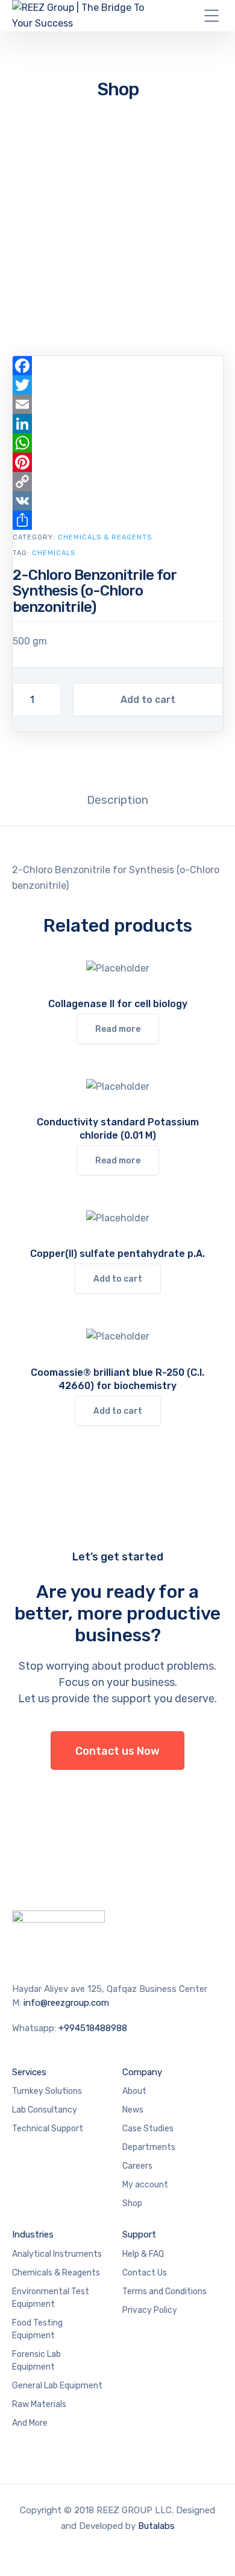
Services (29, 2072)
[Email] (118, 404)
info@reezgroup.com (66, 2003)
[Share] (118, 520)
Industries (33, 2234)
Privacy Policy (150, 2310)
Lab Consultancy (45, 2110)
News (133, 2110)
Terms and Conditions (164, 2291)
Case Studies (148, 2129)
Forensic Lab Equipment (36, 2361)
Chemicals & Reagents (105, 537)
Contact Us (145, 2273)
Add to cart (148, 700)
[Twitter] (118, 385)
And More (30, 2423)
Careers (137, 2166)
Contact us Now (117, 1751)
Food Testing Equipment (37, 2329)
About (134, 2091)
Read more (118, 1029)
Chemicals (54, 553)
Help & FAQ (143, 2254)
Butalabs (156, 2526)
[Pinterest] (118, 462)
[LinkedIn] (118, 424)
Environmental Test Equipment (51, 2298)
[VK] (118, 501)
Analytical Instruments (57, 2254)
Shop (132, 2203)
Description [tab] (117, 800)
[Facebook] (118, 366)
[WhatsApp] (118, 443)
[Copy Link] (118, 482)
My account (145, 2185)
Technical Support (48, 2129)
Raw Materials (39, 2404)
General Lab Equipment (57, 2386)
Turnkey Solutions (47, 2091)
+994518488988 (93, 2028)
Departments (149, 2147)
